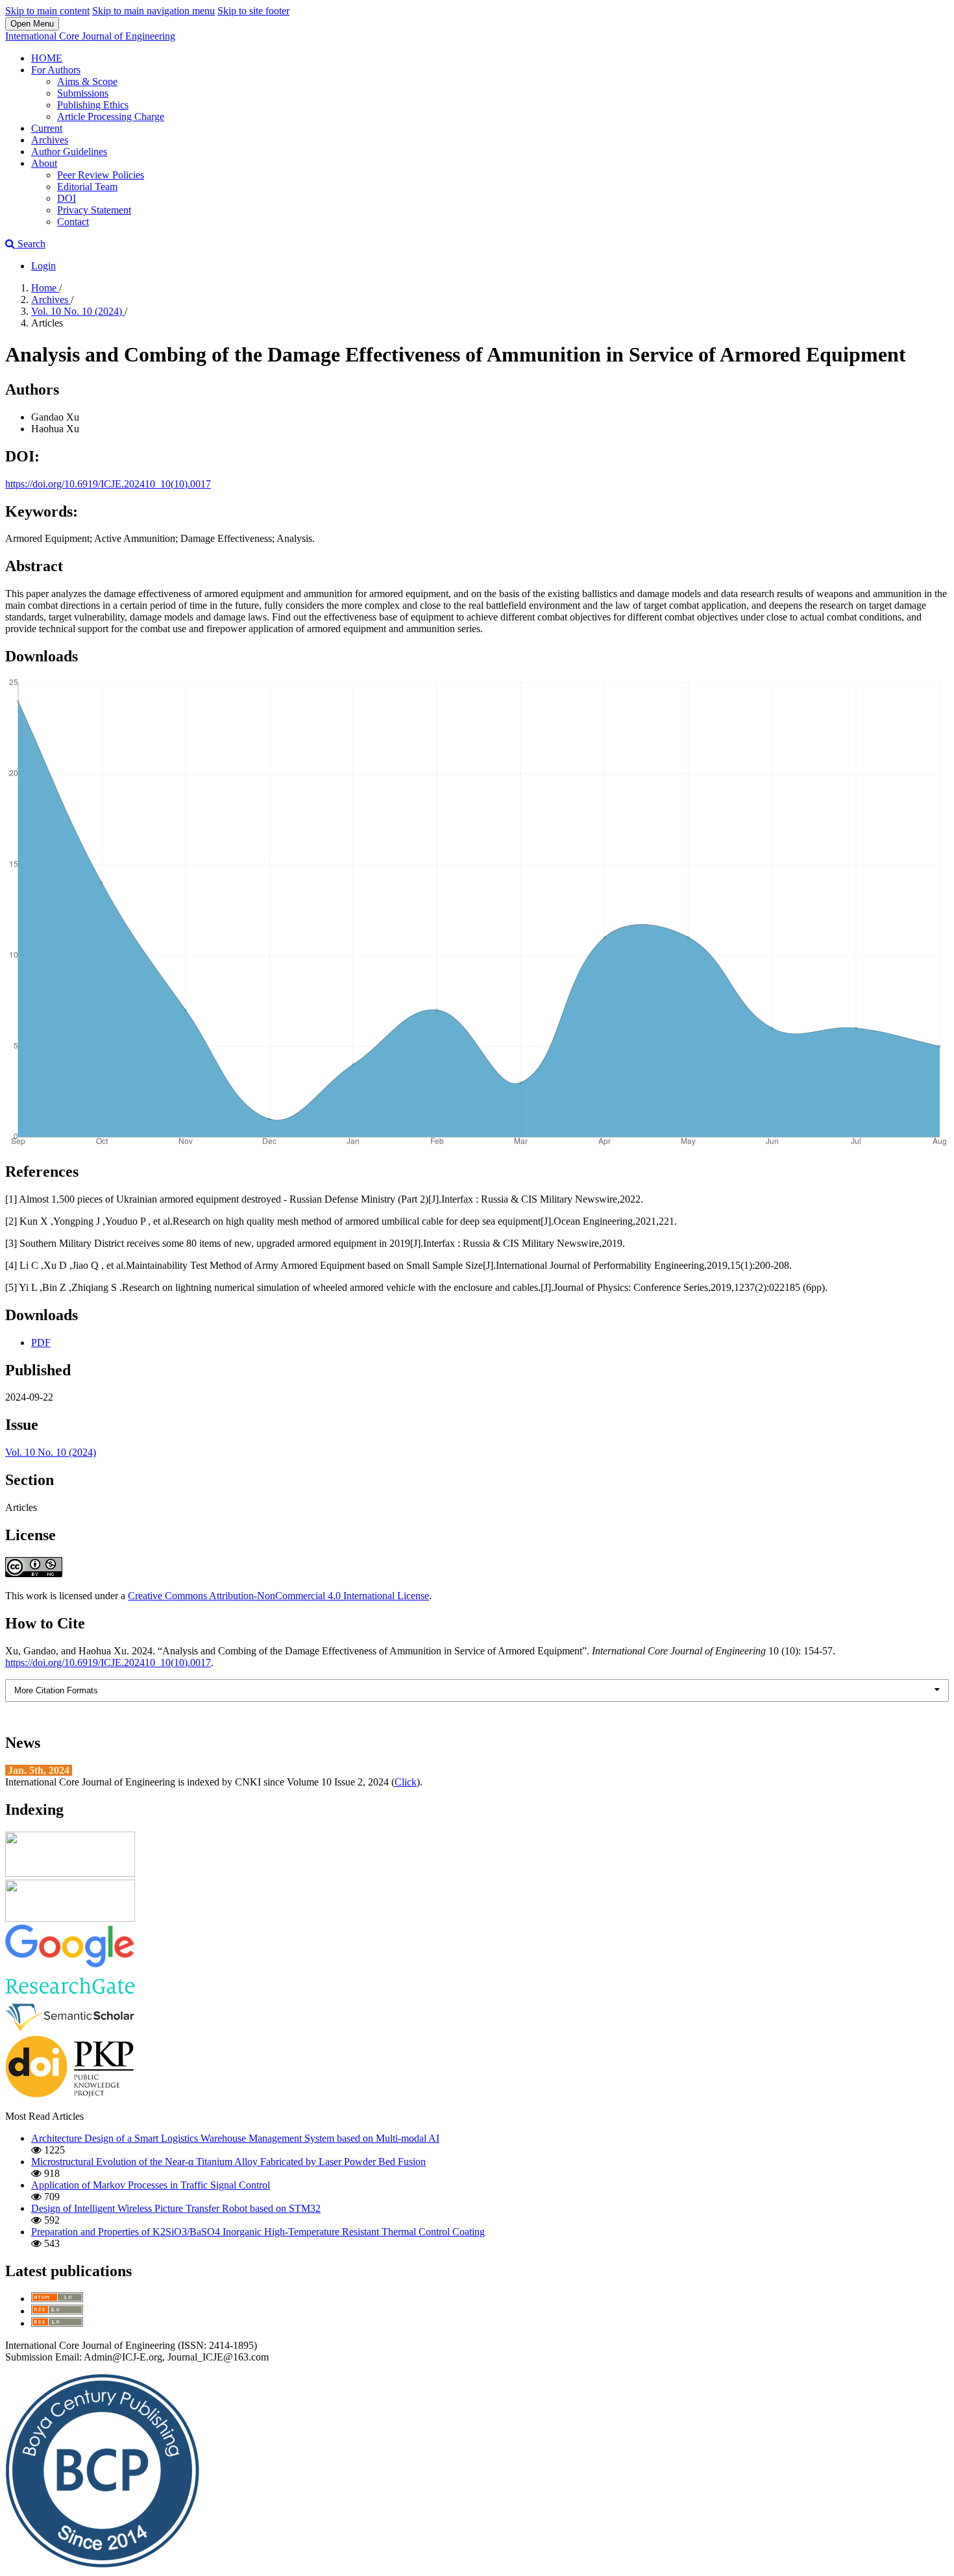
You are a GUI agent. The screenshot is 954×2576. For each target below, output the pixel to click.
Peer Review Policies (101, 175)
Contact (73, 222)
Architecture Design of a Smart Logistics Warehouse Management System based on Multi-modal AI (235, 2138)
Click (406, 1782)
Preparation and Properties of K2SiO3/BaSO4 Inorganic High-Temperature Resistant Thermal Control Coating (258, 2232)
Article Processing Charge (111, 117)
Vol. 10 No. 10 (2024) (78, 311)
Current (47, 128)
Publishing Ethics (93, 105)
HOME (47, 58)
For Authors (56, 70)
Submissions (83, 93)
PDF (41, 1343)
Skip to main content (47, 11)
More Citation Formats (56, 1690)
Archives (50, 140)
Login (43, 266)
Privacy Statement (94, 210)
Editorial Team (87, 187)
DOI (67, 198)
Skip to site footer (253, 11)
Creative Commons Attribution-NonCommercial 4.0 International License (278, 1596)
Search (30, 244)
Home (45, 288)
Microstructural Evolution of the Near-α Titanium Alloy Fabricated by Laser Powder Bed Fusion (228, 2162)
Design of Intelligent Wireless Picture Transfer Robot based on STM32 (176, 2208)
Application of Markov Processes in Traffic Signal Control (151, 2185)
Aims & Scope (87, 81)
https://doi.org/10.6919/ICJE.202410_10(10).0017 (108, 484)
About (44, 163)
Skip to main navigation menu (153, 11)
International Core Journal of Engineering (90, 36)
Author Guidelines (69, 152)
